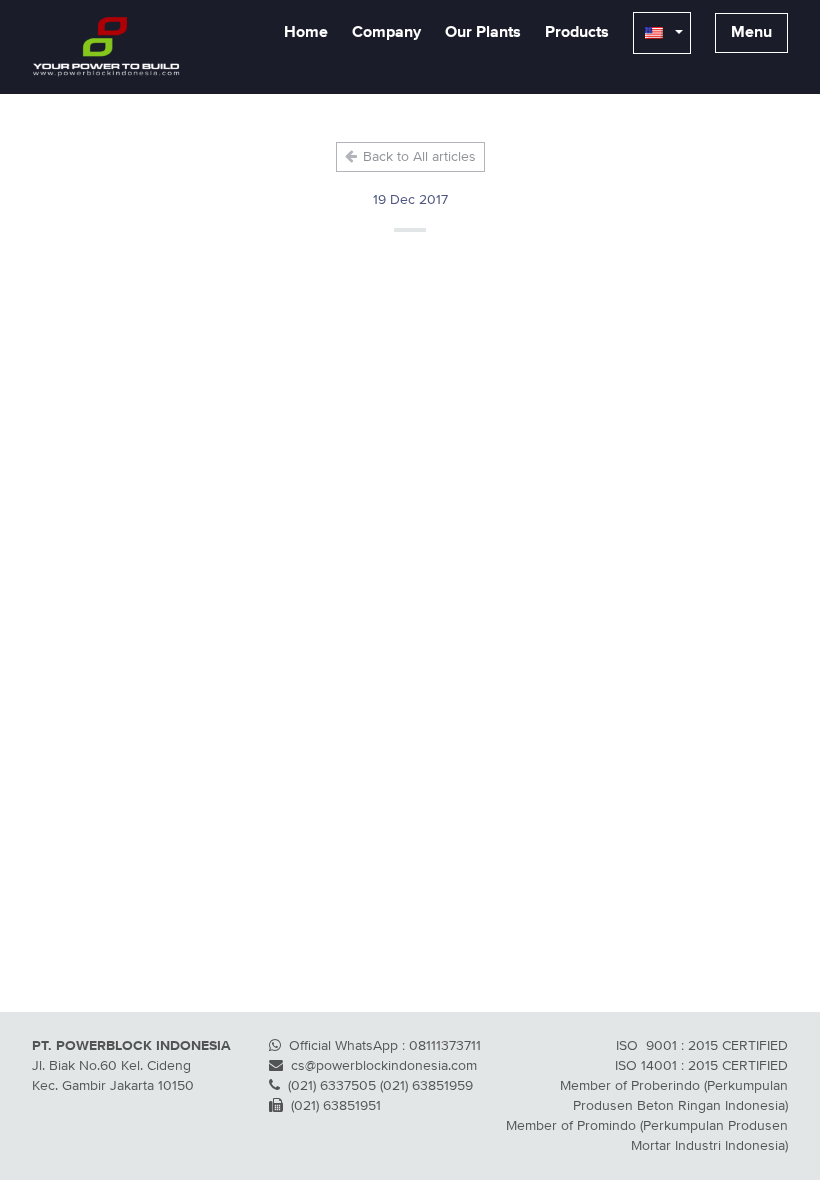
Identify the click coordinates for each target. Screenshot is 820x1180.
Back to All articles (417, 157)
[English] (662, 33)
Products (577, 33)
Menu (751, 33)
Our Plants (483, 33)
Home (306, 33)
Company (386, 33)
